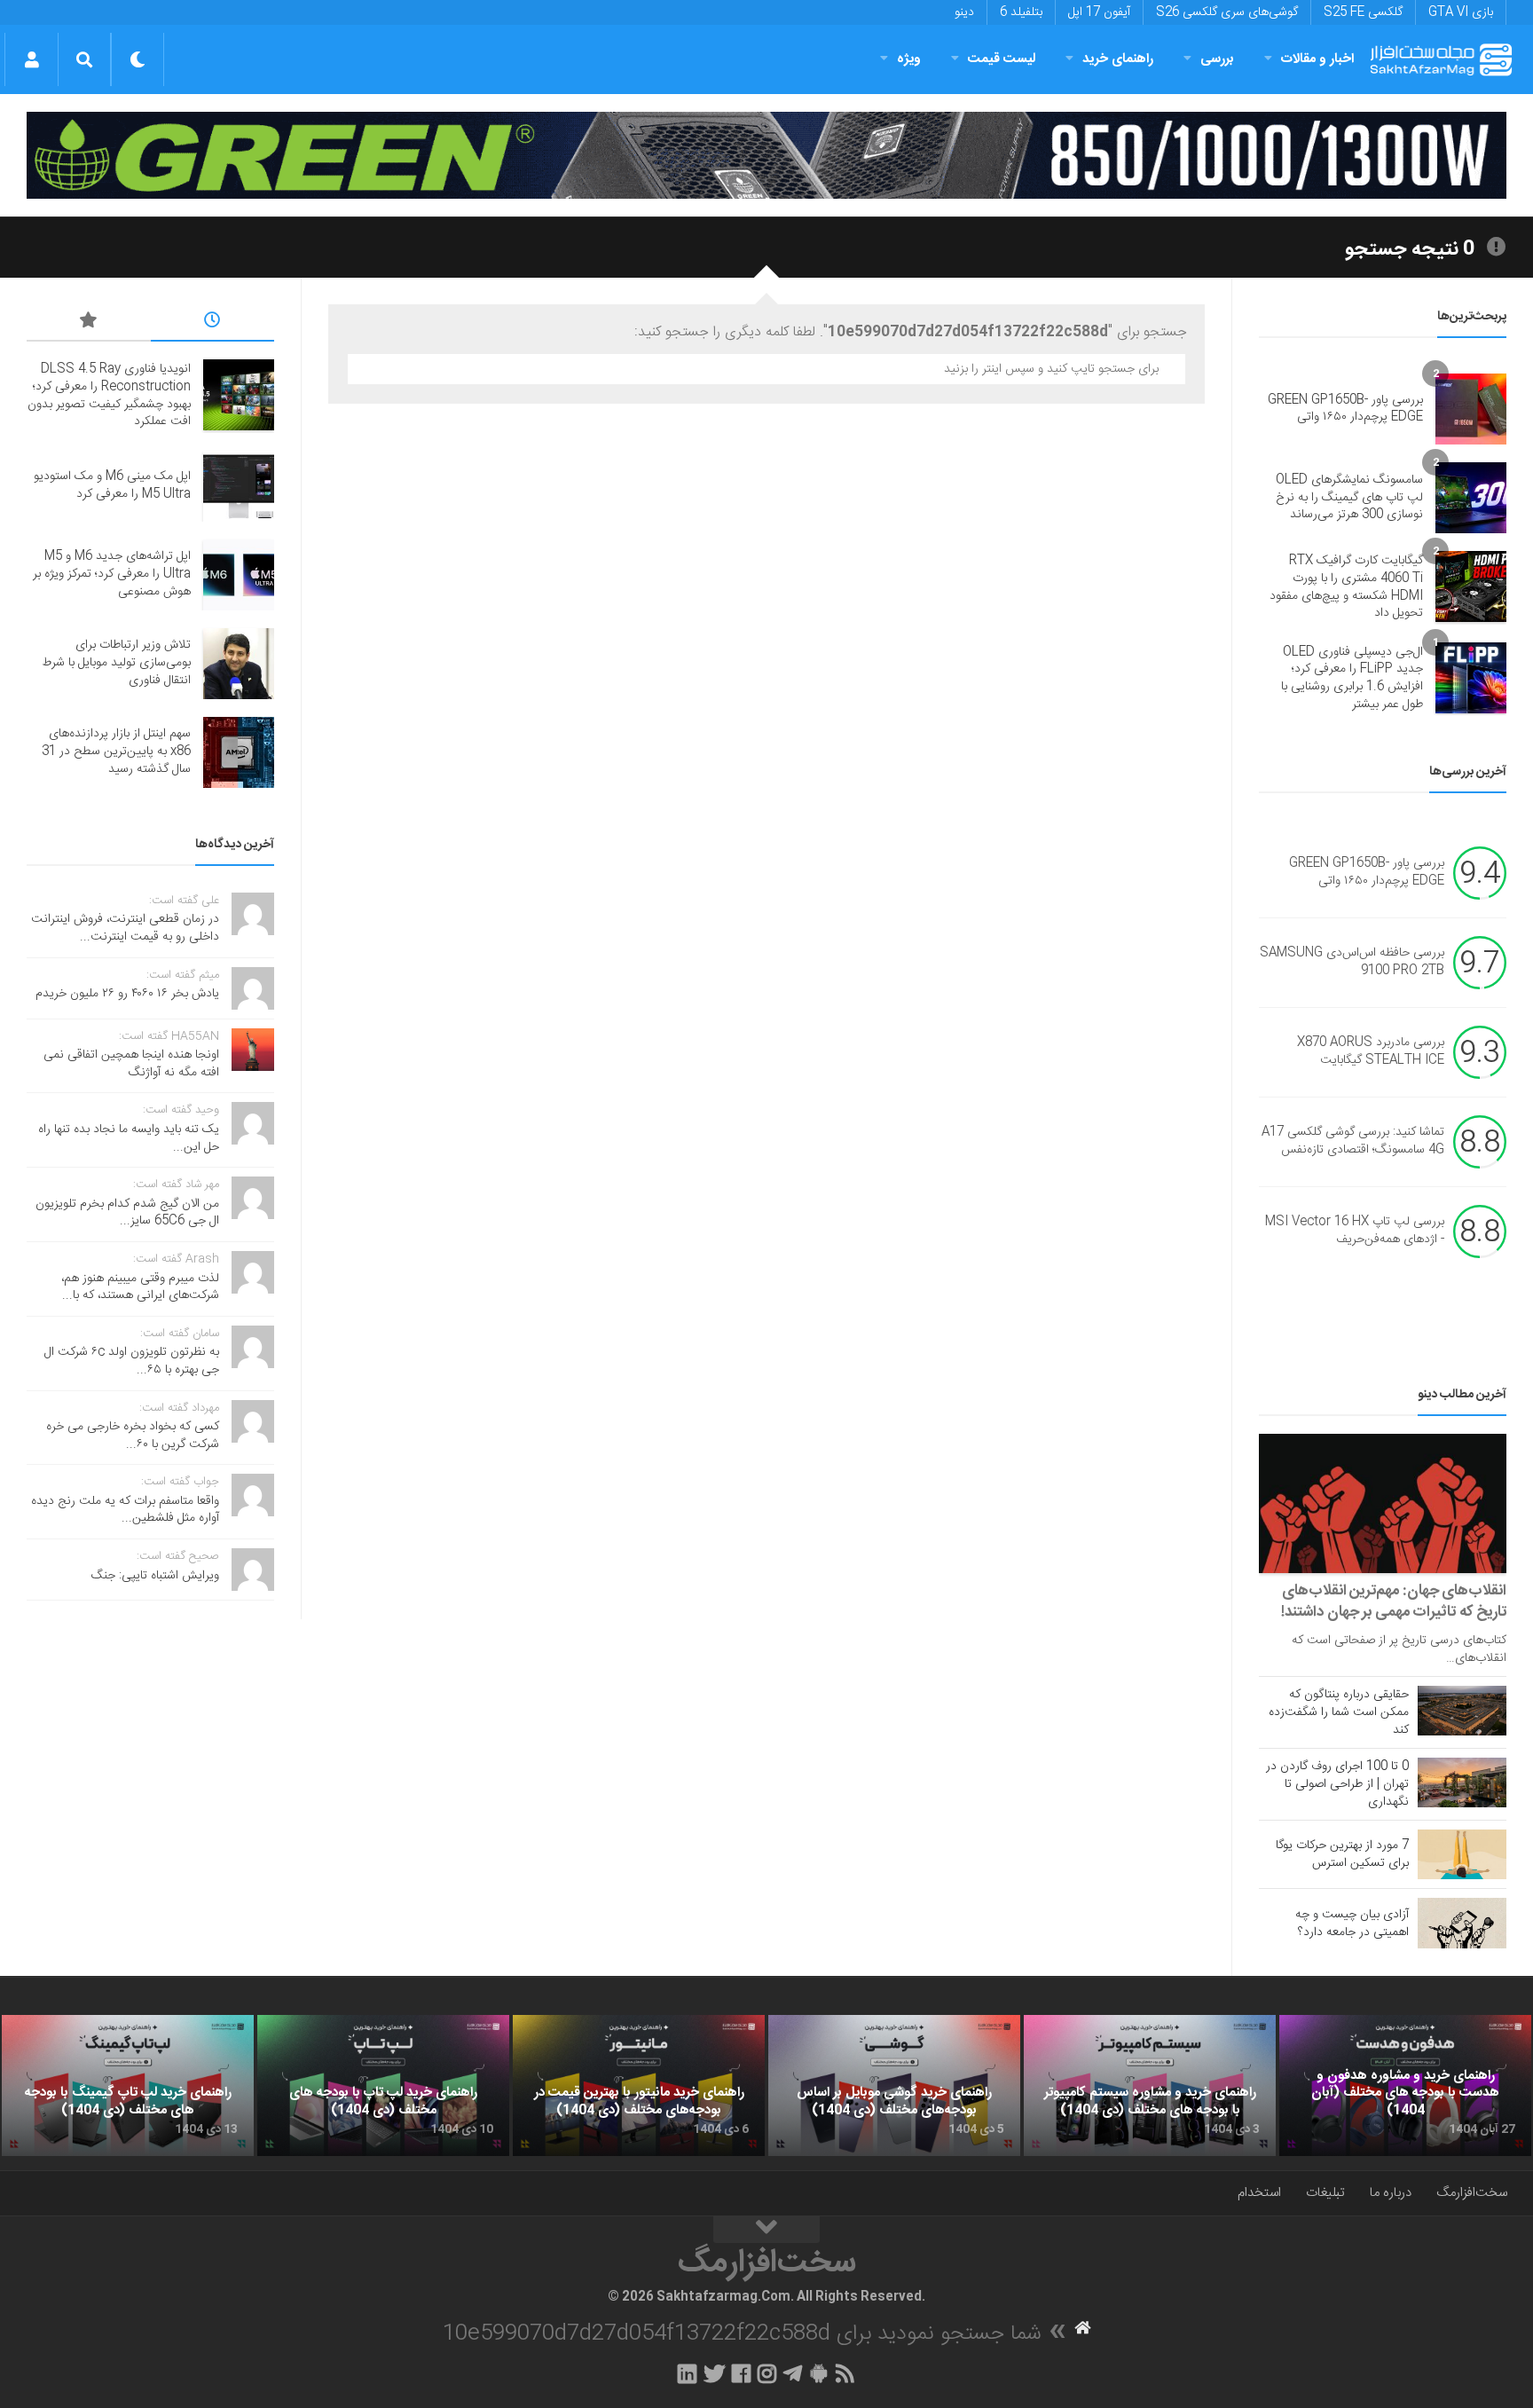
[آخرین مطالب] (213, 323)
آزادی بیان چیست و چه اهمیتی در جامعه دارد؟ (1352, 1924)
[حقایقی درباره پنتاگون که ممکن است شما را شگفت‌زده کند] (1462, 1711)
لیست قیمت (1002, 59)
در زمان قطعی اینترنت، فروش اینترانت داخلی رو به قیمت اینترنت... (125, 928)
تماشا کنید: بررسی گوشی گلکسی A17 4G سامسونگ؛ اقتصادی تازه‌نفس (1353, 1142)
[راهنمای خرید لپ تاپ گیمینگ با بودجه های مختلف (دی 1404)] (128, 2086)
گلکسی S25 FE (1363, 12)
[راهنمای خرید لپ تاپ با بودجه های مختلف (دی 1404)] (383, 2086)
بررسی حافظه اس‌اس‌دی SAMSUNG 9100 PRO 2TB (1352, 963)
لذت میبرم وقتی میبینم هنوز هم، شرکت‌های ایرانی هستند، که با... (140, 1287)
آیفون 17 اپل (1099, 12)
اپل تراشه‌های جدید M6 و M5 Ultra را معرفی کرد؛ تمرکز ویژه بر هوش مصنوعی (112, 574)
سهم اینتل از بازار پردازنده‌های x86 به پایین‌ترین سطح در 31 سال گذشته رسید (116, 751)
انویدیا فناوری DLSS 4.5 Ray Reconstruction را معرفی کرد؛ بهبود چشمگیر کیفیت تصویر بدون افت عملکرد (109, 395)
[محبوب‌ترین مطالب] (89, 323)
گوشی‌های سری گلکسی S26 (1227, 12)
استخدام (1259, 2193)
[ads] (766, 156)
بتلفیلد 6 (1021, 12)
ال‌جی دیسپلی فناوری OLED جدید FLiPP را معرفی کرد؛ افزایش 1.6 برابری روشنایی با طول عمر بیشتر (1352, 678)
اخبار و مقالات (1317, 59)
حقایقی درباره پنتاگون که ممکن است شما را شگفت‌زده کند (1339, 1712)
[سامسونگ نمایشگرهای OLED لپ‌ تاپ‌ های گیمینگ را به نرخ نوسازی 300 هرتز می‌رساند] (1471, 498)
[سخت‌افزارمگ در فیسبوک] (741, 2373)
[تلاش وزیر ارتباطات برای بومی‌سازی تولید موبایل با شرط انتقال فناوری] (239, 664)
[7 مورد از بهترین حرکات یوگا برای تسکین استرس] (1462, 1854)
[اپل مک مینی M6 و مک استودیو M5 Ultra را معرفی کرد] (239, 486)
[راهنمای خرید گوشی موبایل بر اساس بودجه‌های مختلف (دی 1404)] (894, 2086)
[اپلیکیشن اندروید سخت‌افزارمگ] (818, 2373)
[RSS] (845, 2373)
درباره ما (1391, 2193)
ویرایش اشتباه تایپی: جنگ (155, 1576)
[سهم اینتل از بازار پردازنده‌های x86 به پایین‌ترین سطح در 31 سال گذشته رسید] (239, 752)
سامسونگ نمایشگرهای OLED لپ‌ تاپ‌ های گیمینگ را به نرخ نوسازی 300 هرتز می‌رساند (1349, 497)
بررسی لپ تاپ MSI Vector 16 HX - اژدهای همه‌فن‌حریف (1355, 1232)
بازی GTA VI (1461, 12)
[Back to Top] (766, 2230)
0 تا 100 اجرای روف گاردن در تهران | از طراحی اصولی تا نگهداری (1337, 1784)
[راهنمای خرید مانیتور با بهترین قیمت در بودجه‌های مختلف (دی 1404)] (639, 2086)
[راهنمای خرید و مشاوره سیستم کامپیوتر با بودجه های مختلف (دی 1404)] (1150, 2086)
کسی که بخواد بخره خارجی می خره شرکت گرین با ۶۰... (133, 1436)
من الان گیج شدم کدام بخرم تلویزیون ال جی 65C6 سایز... (127, 1213)
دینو (964, 12)
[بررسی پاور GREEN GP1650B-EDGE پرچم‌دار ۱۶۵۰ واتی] (1471, 409)
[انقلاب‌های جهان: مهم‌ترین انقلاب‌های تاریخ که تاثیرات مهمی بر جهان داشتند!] (1383, 1503)
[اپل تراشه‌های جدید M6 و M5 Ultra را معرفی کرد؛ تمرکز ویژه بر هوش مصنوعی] (239, 575)
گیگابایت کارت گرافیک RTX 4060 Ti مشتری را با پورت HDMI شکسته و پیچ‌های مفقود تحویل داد (1346, 587)
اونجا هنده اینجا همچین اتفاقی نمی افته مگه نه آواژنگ (131, 1064)
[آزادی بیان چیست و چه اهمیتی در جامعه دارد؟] (1462, 1923)
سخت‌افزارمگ (1472, 2193)
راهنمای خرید (1118, 59)
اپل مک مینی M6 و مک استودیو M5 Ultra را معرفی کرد (112, 485)
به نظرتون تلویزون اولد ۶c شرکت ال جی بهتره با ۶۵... (132, 1361)
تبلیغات (1325, 2193)
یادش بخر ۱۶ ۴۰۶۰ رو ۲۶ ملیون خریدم (127, 994)
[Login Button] (31, 59)
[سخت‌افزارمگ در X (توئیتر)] (714, 2373)
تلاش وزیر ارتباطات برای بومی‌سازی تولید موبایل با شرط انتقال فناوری (116, 662)
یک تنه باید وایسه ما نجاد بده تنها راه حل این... (129, 1138)
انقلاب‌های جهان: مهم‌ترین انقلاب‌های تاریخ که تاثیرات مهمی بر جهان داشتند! (1394, 1601)
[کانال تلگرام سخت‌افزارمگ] (793, 2373)
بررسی (1217, 59)
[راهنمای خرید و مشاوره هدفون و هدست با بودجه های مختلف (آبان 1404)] (1405, 2086)
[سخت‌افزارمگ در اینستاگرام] (767, 2373)
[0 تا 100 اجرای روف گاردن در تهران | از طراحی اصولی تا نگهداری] (1462, 1782)
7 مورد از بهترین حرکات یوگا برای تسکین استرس (1342, 1854)
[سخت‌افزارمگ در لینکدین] (687, 2373)
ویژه (909, 59)
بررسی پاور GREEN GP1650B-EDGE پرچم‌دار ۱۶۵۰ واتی (1345, 409)
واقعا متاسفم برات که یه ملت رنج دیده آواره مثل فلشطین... (125, 1510)
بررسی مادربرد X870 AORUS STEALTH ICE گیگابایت (1371, 1052)
